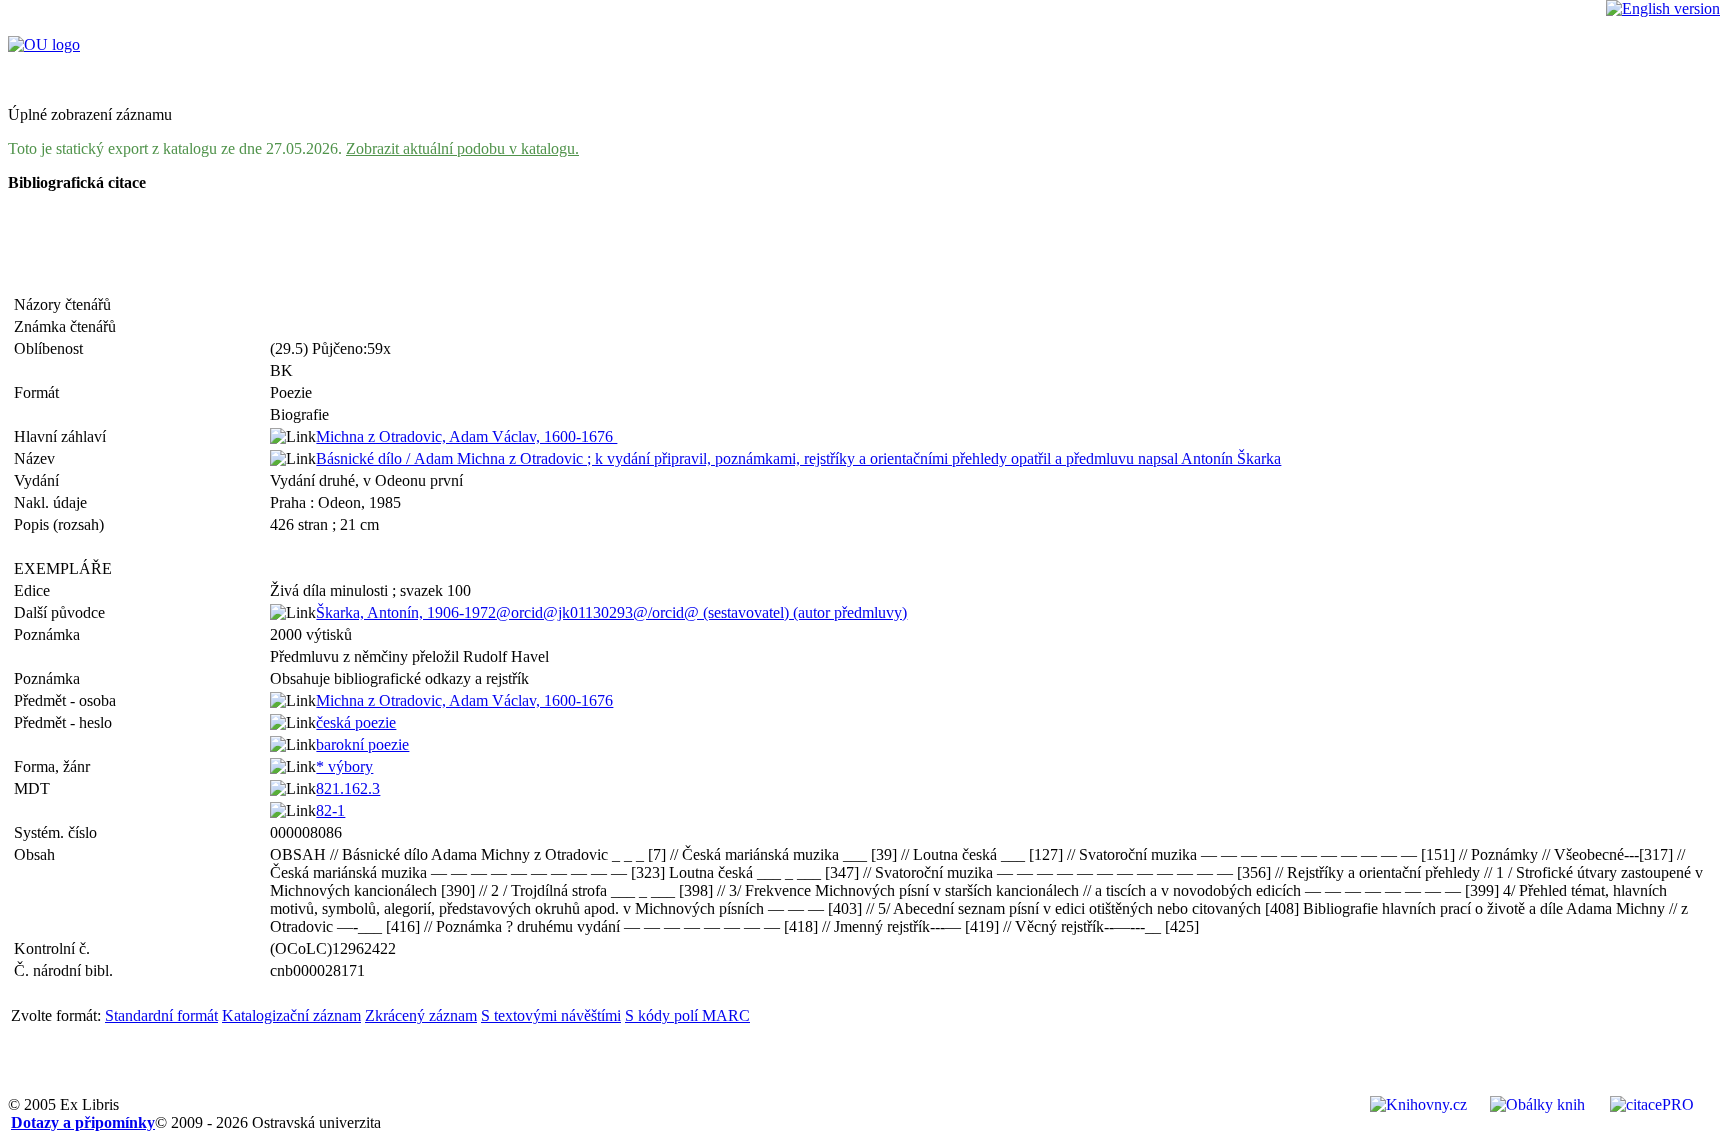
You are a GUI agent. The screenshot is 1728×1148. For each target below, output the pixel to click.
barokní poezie (362, 744)
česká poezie (356, 722)
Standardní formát (161, 1015)
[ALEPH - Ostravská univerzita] (44, 44)
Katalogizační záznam (291, 1015)
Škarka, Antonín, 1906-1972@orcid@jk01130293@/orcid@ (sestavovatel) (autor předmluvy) (611, 612)
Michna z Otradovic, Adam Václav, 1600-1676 (466, 436)
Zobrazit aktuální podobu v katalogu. (462, 148)
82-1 (330, 810)
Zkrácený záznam (421, 1015)
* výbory (344, 766)
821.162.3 (348, 788)
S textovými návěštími (551, 1015)
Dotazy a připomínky (83, 1122)
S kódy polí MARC (687, 1015)
